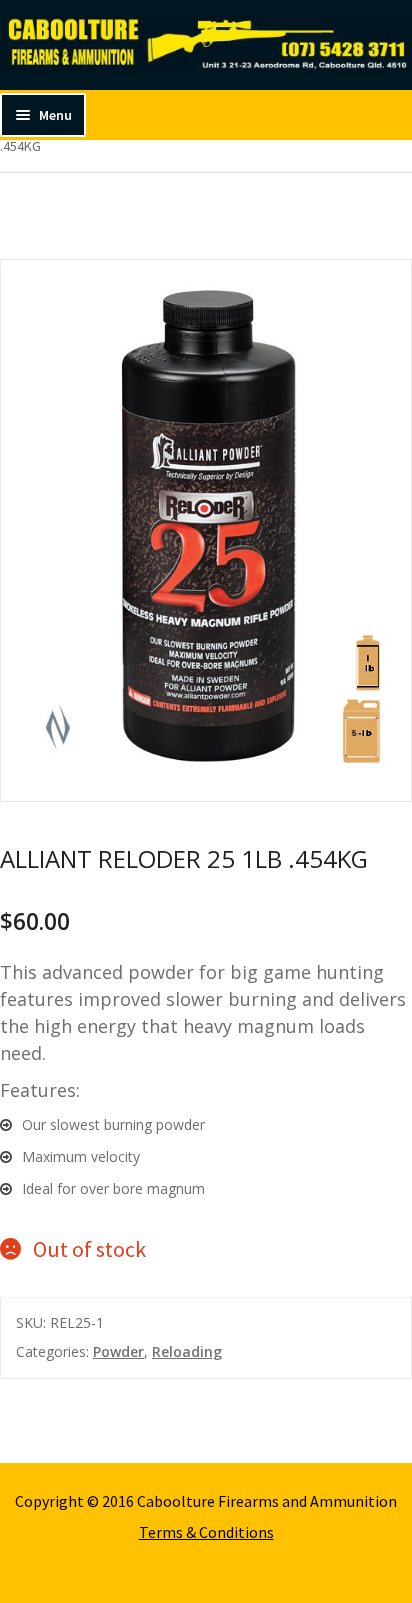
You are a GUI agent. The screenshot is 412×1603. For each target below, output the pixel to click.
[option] (206, 530)
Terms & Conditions (206, 1532)
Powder (118, 1351)
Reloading (187, 1351)
